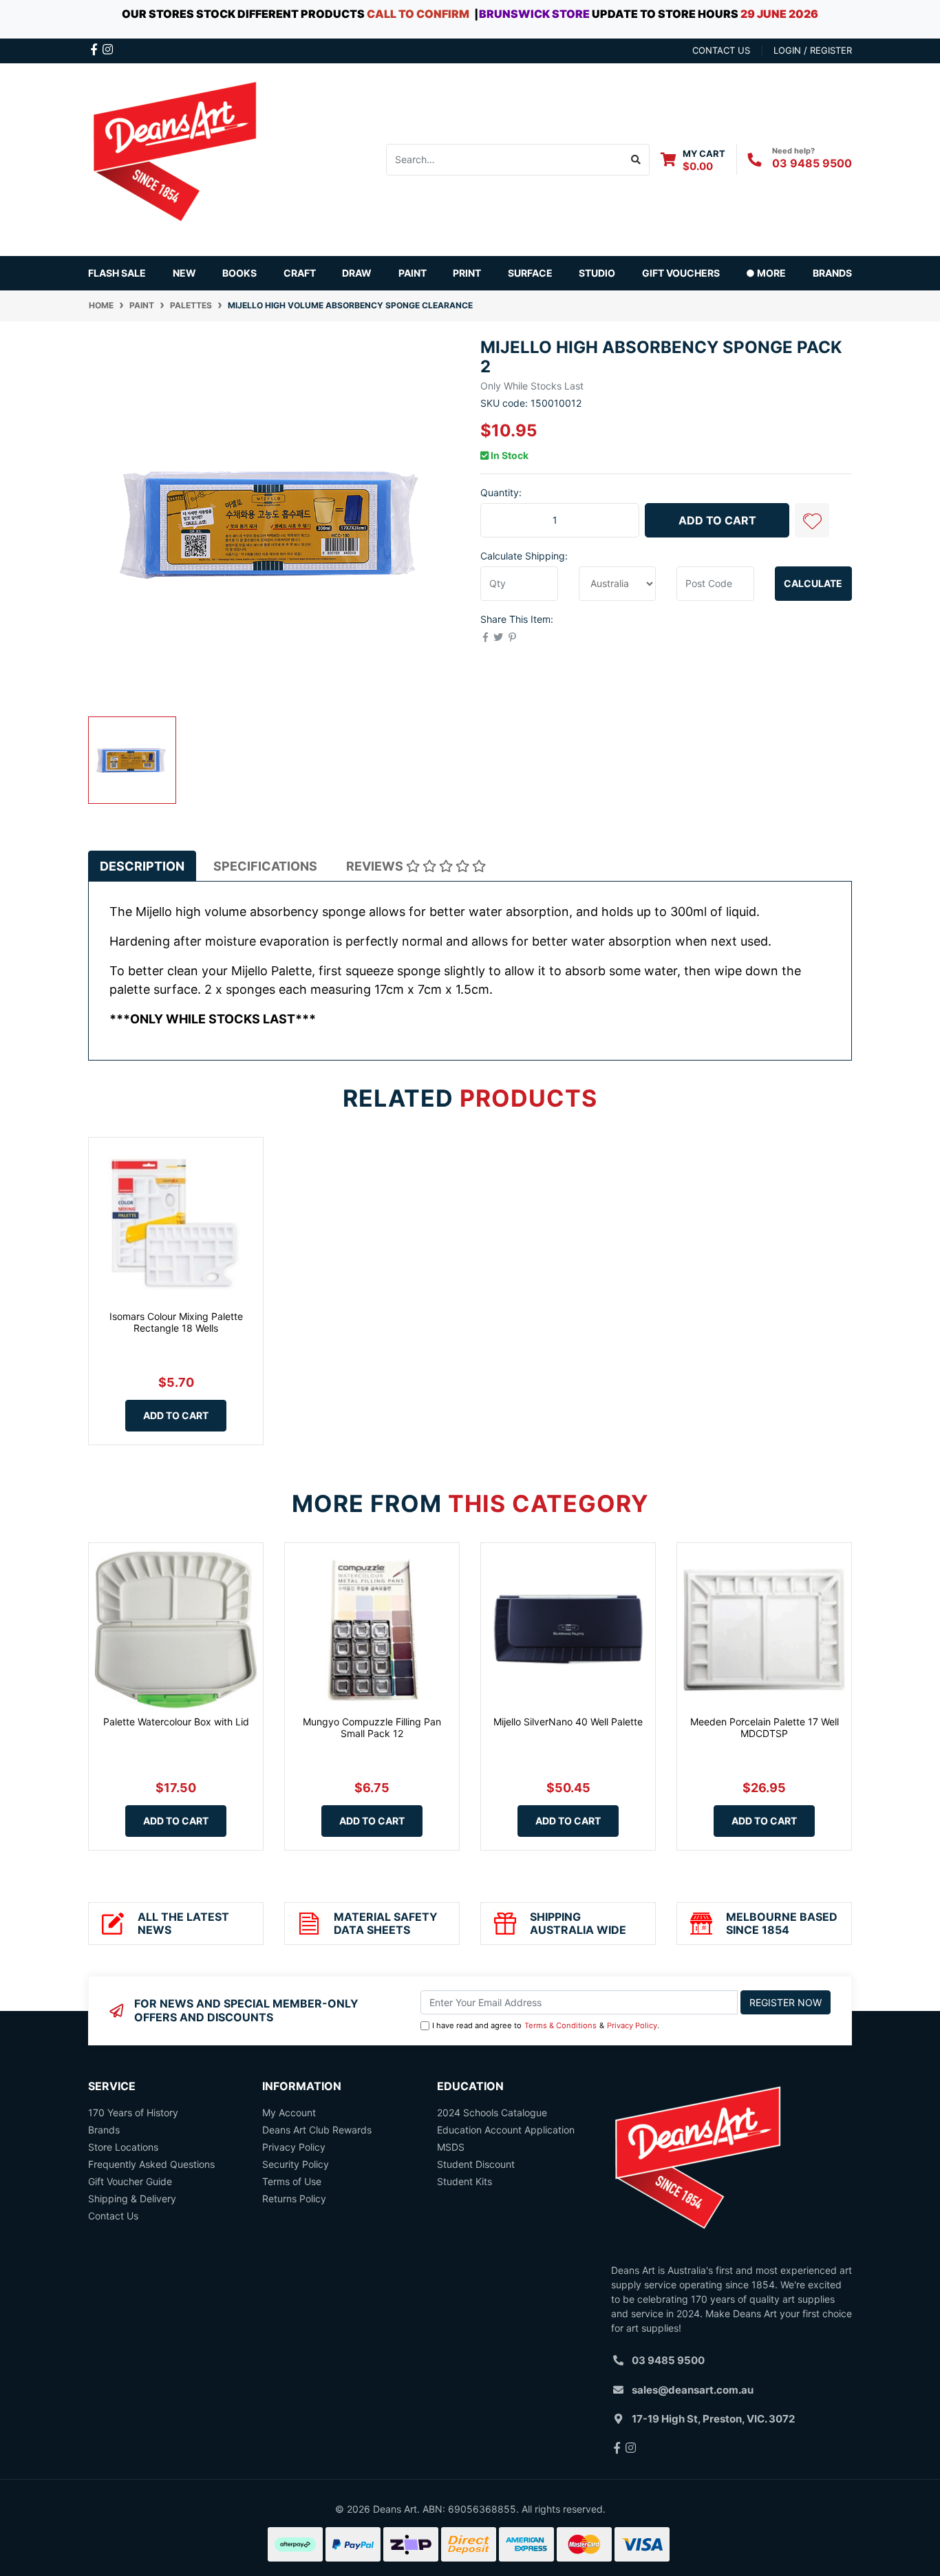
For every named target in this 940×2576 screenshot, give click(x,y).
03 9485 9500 (812, 163)
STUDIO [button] (597, 273)
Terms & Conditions (560, 2025)
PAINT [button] (413, 273)
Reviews (376, 866)
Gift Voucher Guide (130, 2181)
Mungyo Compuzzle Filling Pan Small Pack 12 (372, 1727)
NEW (184, 273)
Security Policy (296, 2164)
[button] (812, 520)
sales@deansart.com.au (693, 2390)
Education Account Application (506, 2130)
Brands (104, 2130)
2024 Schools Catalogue (492, 2112)
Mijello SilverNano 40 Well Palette (568, 1722)
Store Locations (123, 2147)
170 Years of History (133, 2112)
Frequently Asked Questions (151, 2164)
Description (142, 866)
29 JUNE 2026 (779, 14)
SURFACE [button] (530, 273)
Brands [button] (832, 273)
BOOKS (239, 273)
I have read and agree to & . (546, 2025)
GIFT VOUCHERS (681, 273)
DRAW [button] (357, 273)
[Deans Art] (174, 158)
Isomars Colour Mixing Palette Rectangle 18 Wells (176, 1322)
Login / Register (813, 50)
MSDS (451, 2147)
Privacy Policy (632, 2025)
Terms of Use (292, 2181)
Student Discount (476, 2164)
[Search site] (636, 160)
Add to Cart (717, 520)
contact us (721, 50)
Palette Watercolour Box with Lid (176, 1722)
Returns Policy (294, 2199)
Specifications (265, 866)
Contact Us (113, 2216)
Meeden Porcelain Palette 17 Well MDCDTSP (765, 1727)
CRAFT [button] (300, 273)
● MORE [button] (766, 273)
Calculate (813, 583)
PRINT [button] (467, 273)
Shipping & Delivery (132, 2199)
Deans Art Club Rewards (317, 2130)
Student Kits (464, 2181)
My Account (289, 2112)
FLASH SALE (117, 273)
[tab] (142, 866)
